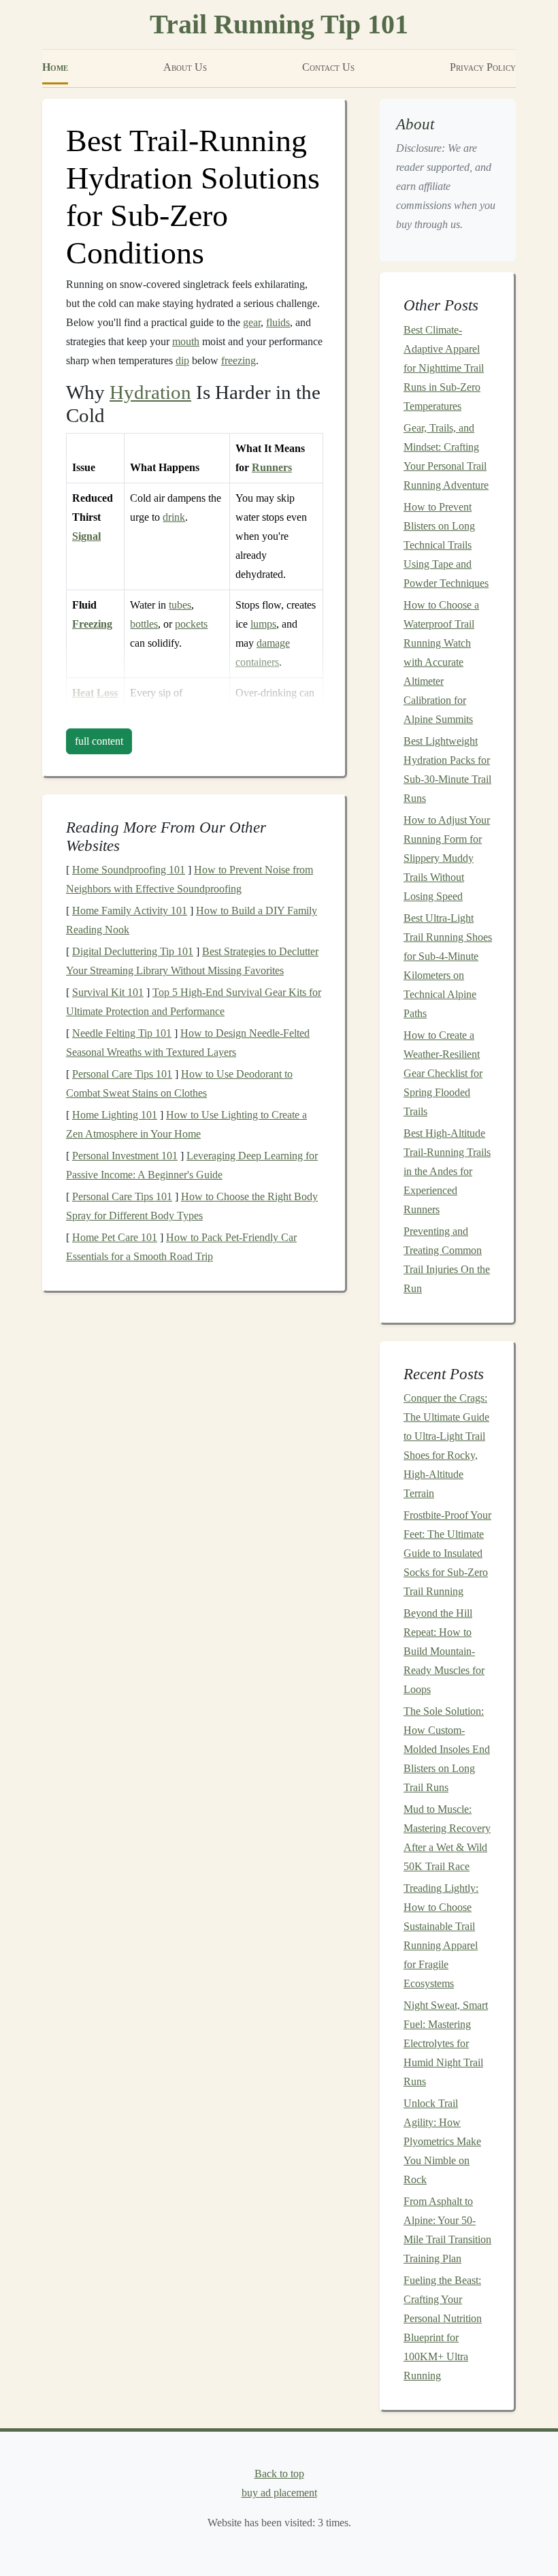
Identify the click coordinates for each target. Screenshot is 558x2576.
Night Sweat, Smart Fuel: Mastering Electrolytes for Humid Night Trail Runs (446, 2043)
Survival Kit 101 (108, 992)
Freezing (92, 624)
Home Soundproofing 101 (129, 870)
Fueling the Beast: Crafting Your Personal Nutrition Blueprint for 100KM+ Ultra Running (443, 2328)
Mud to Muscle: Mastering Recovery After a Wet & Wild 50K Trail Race (447, 1838)
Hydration (150, 392)
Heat (83, 693)
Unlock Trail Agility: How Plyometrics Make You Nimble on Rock (442, 2141)
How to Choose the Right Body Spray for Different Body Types (192, 1206)
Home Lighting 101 (115, 1115)
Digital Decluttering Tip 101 (133, 951)
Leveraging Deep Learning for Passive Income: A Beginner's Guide (192, 1165)
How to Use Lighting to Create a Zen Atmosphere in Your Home (186, 1124)
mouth (186, 341)
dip (182, 360)
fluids (278, 322)
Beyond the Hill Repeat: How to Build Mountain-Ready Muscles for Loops (444, 1651)
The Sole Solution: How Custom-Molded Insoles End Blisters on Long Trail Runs (447, 1749)
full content (99, 741)
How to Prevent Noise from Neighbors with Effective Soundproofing (190, 879)
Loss (107, 693)
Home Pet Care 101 (115, 1237)
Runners (272, 467)
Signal (86, 536)
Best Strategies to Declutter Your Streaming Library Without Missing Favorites (192, 961)
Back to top (279, 2474)
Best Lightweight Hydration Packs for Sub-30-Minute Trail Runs (447, 770)
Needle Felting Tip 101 (122, 1033)
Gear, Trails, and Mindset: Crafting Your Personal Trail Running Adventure (446, 456)
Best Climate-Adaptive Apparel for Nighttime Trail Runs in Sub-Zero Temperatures (444, 368)
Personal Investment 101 (125, 1156)
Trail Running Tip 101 (279, 24)
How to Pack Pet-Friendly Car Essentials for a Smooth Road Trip (181, 1247)
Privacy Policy (483, 67)
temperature (181, 712)
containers (257, 662)
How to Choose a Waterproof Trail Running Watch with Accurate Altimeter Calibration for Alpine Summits (441, 662)
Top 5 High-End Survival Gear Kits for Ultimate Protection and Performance (194, 1002)
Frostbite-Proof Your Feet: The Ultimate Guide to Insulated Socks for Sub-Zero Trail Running (447, 1553)
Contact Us (328, 67)
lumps (263, 624)
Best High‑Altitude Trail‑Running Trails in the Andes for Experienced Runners (447, 1171)
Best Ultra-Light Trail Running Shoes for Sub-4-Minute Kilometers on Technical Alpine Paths (448, 966)
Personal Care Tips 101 (122, 1074)
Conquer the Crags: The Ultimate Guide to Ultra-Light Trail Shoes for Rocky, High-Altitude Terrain (446, 1446)
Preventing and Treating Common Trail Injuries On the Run (447, 1260)
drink (174, 517)
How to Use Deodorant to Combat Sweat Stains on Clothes (179, 1083)
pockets (191, 624)
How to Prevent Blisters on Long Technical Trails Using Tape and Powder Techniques (446, 545)
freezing (239, 360)
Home (55, 67)
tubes (180, 605)
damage (273, 643)
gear (252, 322)
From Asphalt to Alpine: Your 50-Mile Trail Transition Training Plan (447, 2230)
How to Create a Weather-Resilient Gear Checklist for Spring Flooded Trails (443, 1073)
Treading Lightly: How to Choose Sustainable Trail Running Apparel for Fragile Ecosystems (441, 1936)
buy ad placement (279, 2493)
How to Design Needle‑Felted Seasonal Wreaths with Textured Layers (188, 1043)
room (141, 712)
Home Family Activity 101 (130, 911)
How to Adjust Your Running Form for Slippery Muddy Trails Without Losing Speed (447, 858)
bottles (144, 624)
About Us (185, 67)
